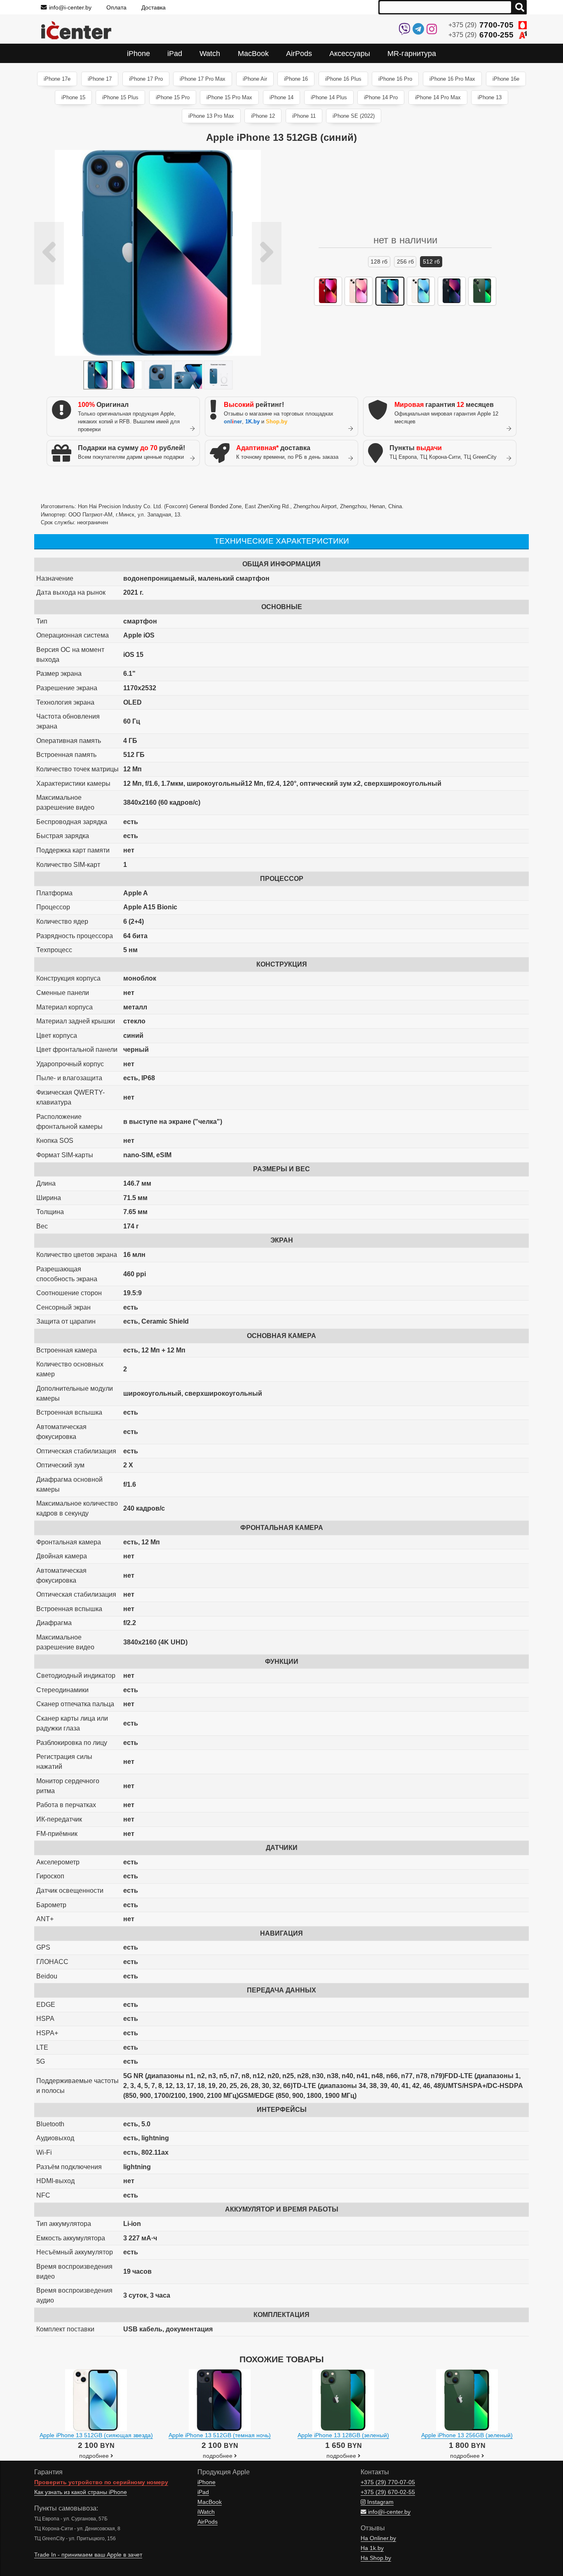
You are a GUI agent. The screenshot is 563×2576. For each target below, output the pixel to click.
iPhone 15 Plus (120, 97)
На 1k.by (372, 2548)
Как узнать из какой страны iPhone (81, 2492)
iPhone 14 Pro (381, 97)
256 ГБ (405, 262)
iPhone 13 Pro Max (211, 116)
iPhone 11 (304, 116)
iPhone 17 (100, 79)
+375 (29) (481, 25)
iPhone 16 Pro (395, 79)
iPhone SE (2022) (354, 116)
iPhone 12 (263, 116)
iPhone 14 (281, 97)
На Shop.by (376, 2558)
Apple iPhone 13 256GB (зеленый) (467, 2435)
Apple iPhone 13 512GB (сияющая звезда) (96, 2435)
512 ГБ (431, 262)
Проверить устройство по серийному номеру (101, 2482)
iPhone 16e (506, 79)
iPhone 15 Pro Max (229, 97)
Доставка (154, 7)
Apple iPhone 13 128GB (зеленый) (343, 2435)
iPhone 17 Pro (146, 79)
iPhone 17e (57, 79)
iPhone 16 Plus (343, 79)
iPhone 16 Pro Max (452, 79)
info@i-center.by (70, 7)
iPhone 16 (296, 79)
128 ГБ (379, 262)
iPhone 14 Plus (329, 97)
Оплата (116, 7)
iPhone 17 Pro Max (203, 79)
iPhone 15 (73, 97)
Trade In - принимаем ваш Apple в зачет (88, 2555)
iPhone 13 (490, 97)
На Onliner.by (378, 2538)
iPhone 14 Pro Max (438, 97)
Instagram (380, 2502)
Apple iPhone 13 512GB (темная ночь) (220, 2435)
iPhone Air (255, 79)
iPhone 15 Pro (173, 97)
